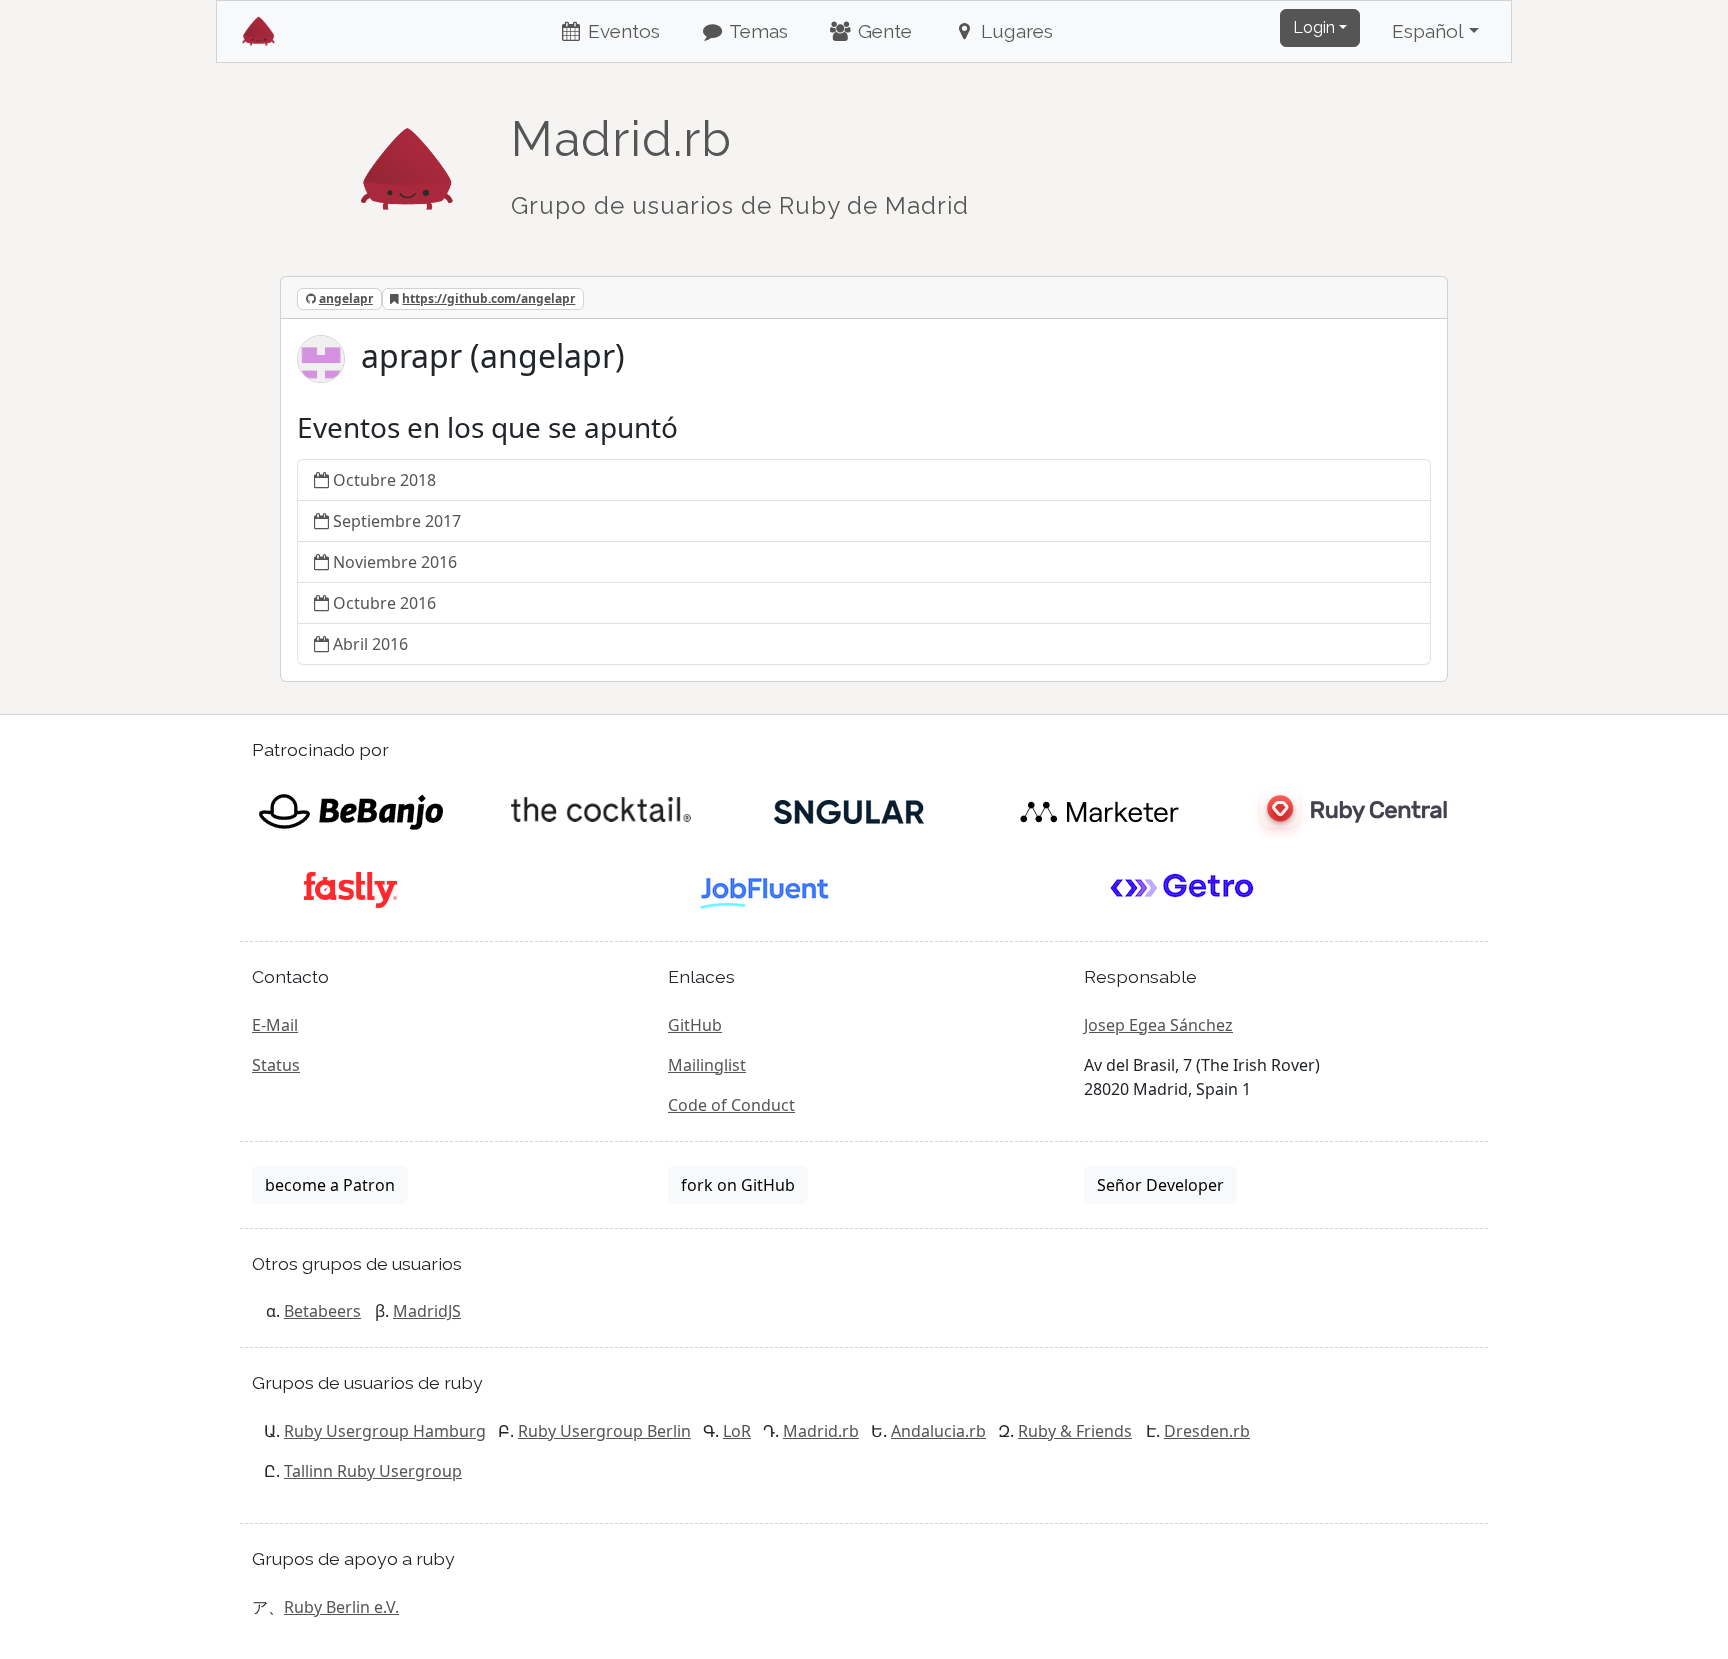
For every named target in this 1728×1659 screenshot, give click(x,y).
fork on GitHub (738, 1185)
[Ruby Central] (1348, 810)
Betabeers (322, 1311)
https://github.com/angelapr (488, 298)
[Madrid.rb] (407, 159)
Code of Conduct (731, 1105)
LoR (737, 1431)
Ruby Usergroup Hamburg (385, 1431)
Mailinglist (707, 1065)
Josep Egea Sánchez (1158, 1025)
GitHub (695, 1025)
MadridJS (427, 1311)
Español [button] (1428, 31)
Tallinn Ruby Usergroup (373, 1471)
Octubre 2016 (384, 603)
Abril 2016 (370, 644)
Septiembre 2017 (397, 521)
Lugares (1014, 31)
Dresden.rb (1207, 1431)
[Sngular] (849, 810)
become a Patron (330, 1185)
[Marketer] (1099, 810)
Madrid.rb (821, 1431)
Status (276, 1065)
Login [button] (1314, 27)
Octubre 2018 (384, 480)
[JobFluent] (766, 888)
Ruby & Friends (1075, 1431)
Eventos (621, 31)
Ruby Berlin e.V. (341, 1607)
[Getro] (1182, 888)
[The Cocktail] (600, 810)
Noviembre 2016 (395, 562)
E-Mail (275, 1025)
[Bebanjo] (350, 810)
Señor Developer (1160, 1185)
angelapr (346, 298)
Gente (882, 31)
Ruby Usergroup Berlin (604, 1431)
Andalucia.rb (938, 1431)
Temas (756, 31)
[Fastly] (350, 888)
